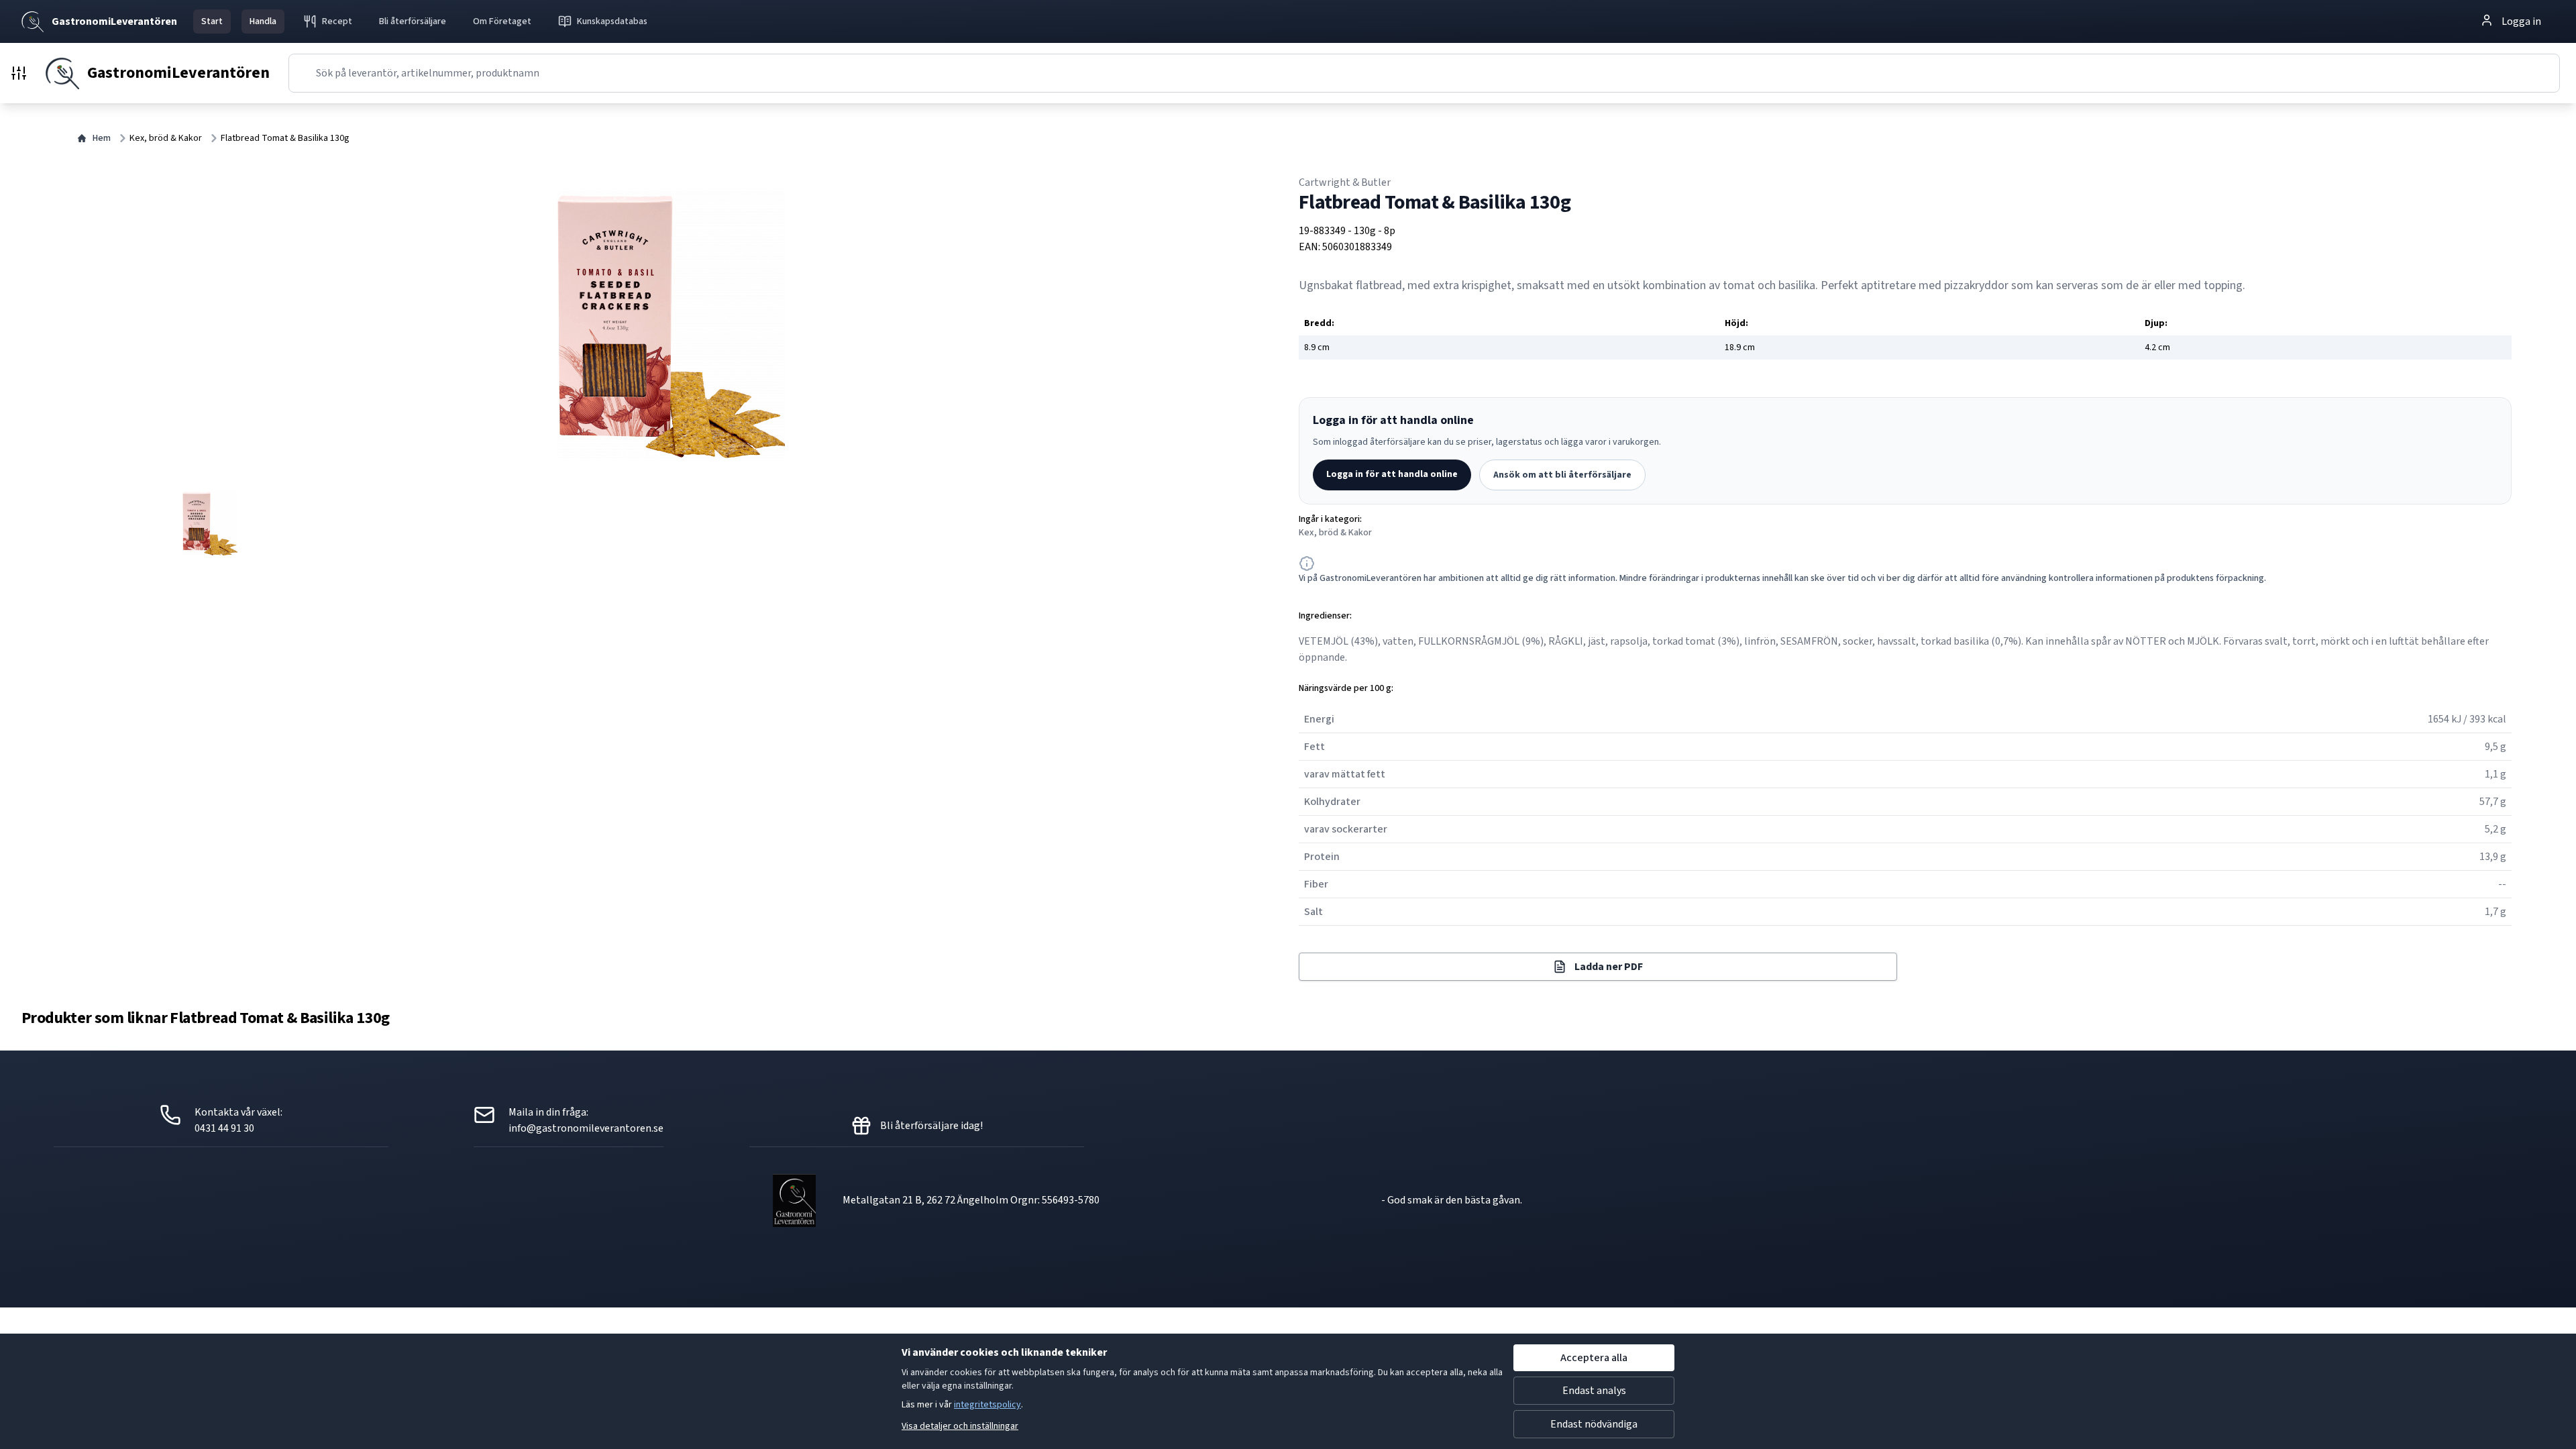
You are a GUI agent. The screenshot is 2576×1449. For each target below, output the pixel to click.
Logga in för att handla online (1392, 474)
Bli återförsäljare (413, 21)
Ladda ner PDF (1609, 967)
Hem (102, 138)
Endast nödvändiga (1594, 1424)
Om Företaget (502, 21)
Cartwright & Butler (1345, 182)
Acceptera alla (1594, 1358)
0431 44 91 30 (224, 1128)
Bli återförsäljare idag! (931, 1126)
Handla (263, 21)
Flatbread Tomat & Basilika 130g (285, 138)
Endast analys (1594, 1391)
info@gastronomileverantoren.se (586, 1128)
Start (212, 21)
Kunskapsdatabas (612, 21)
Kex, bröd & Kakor (166, 138)
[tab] (210, 523)
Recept (337, 21)
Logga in (2521, 21)
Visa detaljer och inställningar (960, 1426)
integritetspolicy (987, 1405)
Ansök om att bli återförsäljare (1562, 475)
